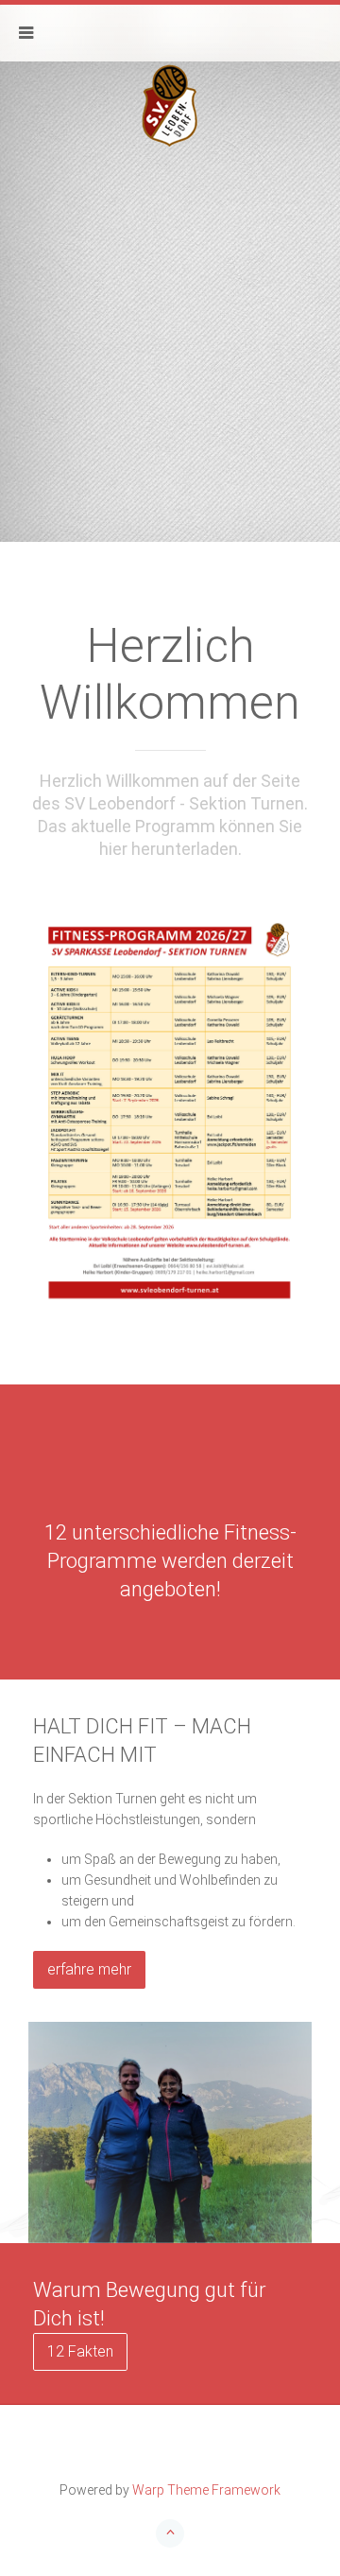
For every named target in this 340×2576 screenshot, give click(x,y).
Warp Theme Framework (206, 2490)
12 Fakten (80, 2351)
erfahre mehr (89, 1969)
